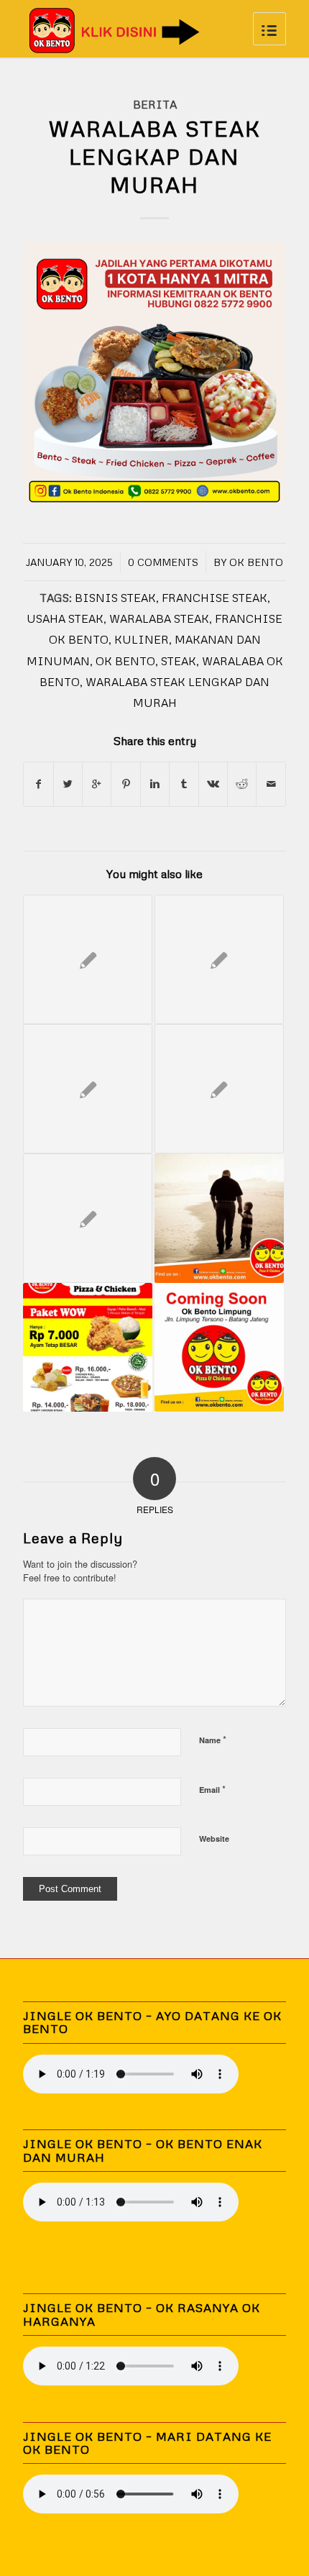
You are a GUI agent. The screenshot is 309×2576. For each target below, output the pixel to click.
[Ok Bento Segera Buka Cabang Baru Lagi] (88, 959)
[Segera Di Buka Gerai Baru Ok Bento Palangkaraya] (88, 1218)
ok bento (125, 661)
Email (212, 1789)
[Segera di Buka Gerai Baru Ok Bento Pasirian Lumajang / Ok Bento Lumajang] (88, 1089)
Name (213, 1739)
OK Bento (256, 562)
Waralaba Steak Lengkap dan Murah (154, 156)
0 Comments (163, 562)
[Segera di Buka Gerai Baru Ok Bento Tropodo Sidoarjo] (219, 959)
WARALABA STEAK (159, 618)
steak (179, 661)
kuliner (142, 639)
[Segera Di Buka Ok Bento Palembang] (219, 1089)
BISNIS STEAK (115, 597)
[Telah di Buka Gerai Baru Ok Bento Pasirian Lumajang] (88, 1348)
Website (214, 1839)
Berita (155, 104)
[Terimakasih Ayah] (219, 1218)
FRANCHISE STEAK (215, 597)
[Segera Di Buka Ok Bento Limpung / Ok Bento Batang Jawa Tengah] (219, 1348)
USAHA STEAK (65, 618)
